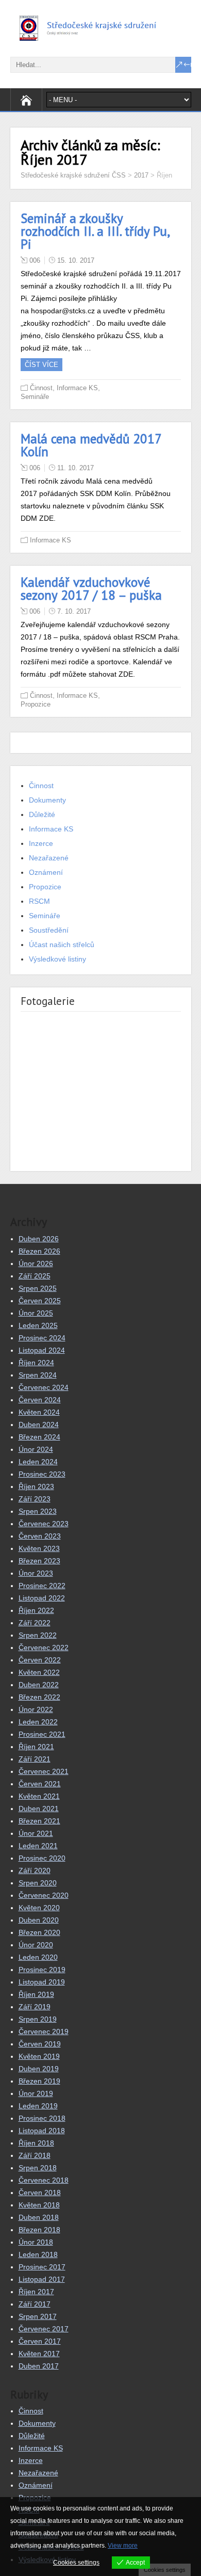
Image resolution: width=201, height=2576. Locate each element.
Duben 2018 (39, 2217)
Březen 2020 (39, 1932)
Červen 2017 (40, 2341)
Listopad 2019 (42, 1982)
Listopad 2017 (42, 2279)
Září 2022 (35, 1623)
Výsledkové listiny (57, 959)
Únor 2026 (36, 1263)
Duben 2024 (39, 1425)
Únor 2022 (36, 1709)
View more (123, 2546)
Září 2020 (35, 1870)
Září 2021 (35, 1759)
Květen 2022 (39, 1672)
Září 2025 (35, 1276)
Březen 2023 (39, 1561)
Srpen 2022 (38, 1635)
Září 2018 (35, 2155)
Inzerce (41, 843)
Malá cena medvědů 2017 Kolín (91, 445)
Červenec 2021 (44, 1771)
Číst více (41, 365)
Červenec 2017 (44, 2329)
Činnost (41, 388)
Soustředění (49, 930)
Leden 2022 (38, 1722)
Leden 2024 (38, 1462)
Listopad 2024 (42, 1350)
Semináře (35, 397)
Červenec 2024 (44, 1387)
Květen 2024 (39, 1412)
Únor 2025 (36, 1313)
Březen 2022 (39, 1697)
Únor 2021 (36, 1833)
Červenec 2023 (44, 1524)
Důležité (42, 814)
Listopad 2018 (42, 2131)
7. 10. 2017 (74, 611)
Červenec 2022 (44, 1647)
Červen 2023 (40, 1536)
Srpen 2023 (38, 1511)
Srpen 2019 (38, 2019)
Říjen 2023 (36, 1486)
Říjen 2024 (36, 1363)
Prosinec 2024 (42, 1338)
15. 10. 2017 (76, 260)
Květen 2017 (39, 2354)
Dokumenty (47, 800)
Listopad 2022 (42, 1598)
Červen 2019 (40, 2044)
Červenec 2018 (44, 2180)
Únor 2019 (36, 2093)
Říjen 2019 (36, 1994)
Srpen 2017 (38, 2316)
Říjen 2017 (36, 2292)
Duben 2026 (39, 1239)
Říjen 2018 (36, 2143)
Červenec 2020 (44, 1895)
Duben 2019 (39, 2069)
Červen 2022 (40, 1660)
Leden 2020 (38, 1957)
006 (35, 260)
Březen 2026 (39, 1251)
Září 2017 (35, 2304)
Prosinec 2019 (42, 1970)
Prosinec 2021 (42, 1734)
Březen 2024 (39, 1437)
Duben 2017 (39, 2366)
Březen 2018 (39, 2230)
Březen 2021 (39, 1821)
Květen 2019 (39, 2056)
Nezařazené (49, 858)
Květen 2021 (39, 1796)
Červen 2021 (40, 1784)
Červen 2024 (40, 1400)
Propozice (36, 704)
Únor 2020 (36, 1945)
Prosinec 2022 (42, 1586)
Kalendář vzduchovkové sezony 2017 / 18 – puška (91, 589)
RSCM (39, 901)
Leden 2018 (38, 2254)
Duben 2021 (39, 1809)
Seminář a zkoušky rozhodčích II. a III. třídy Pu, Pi (95, 231)
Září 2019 (35, 2007)
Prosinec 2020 (42, 1858)
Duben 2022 (39, 1685)
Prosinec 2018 (42, 2118)
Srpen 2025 (38, 1288)
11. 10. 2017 (76, 468)
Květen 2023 (39, 1548)
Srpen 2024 (38, 1375)
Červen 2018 (40, 2193)
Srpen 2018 (38, 2168)
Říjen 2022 (36, 1610)
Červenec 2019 (44, 2031)
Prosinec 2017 (42, 2267)
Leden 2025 (38, 1325)
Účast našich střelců (62, 945)
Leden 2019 (38, 2106)
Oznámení (46, 872)
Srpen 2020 (38, 1883)
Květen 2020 (39, 1908)
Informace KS (77, 388)
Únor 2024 (36, 1449)
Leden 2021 (38, 1846)
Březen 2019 (39, 2081)
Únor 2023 (36, 1573)
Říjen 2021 (36, 1747)
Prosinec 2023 (42, 1474)
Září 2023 (35, 1499)
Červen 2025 (40, 1301)
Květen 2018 (39, 2205)
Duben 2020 (39, 1920)
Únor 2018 (36, 2242)
